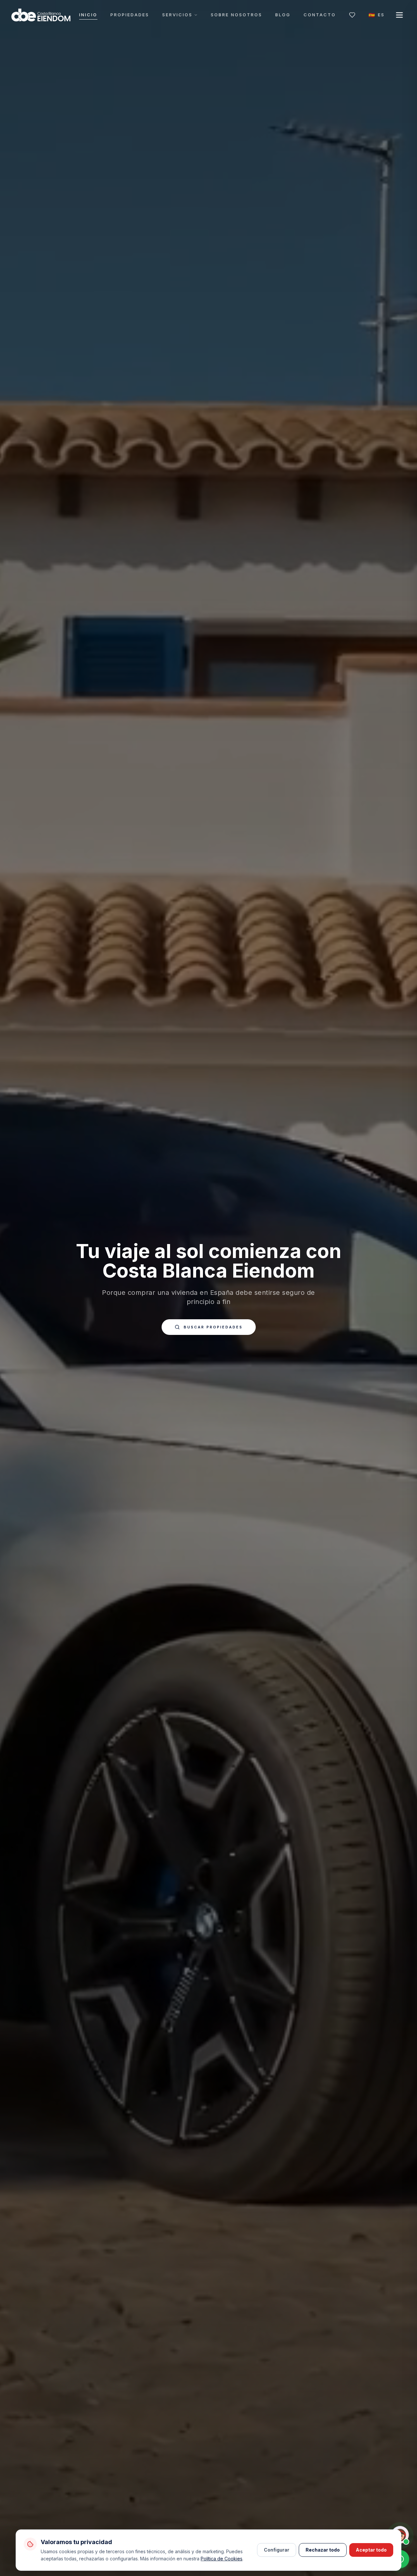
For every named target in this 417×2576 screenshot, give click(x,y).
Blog (283, 15)
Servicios (177, 15)
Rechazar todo (323, 2550)
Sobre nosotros (237, 15)
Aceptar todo (371, 2550)
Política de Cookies (222, 2559)
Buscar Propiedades (213, 1327)
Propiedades (130, 15)
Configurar (277, 2550)
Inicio (88, 15)
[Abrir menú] (399, 15)
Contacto (320, 15)
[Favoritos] (352, 15)
